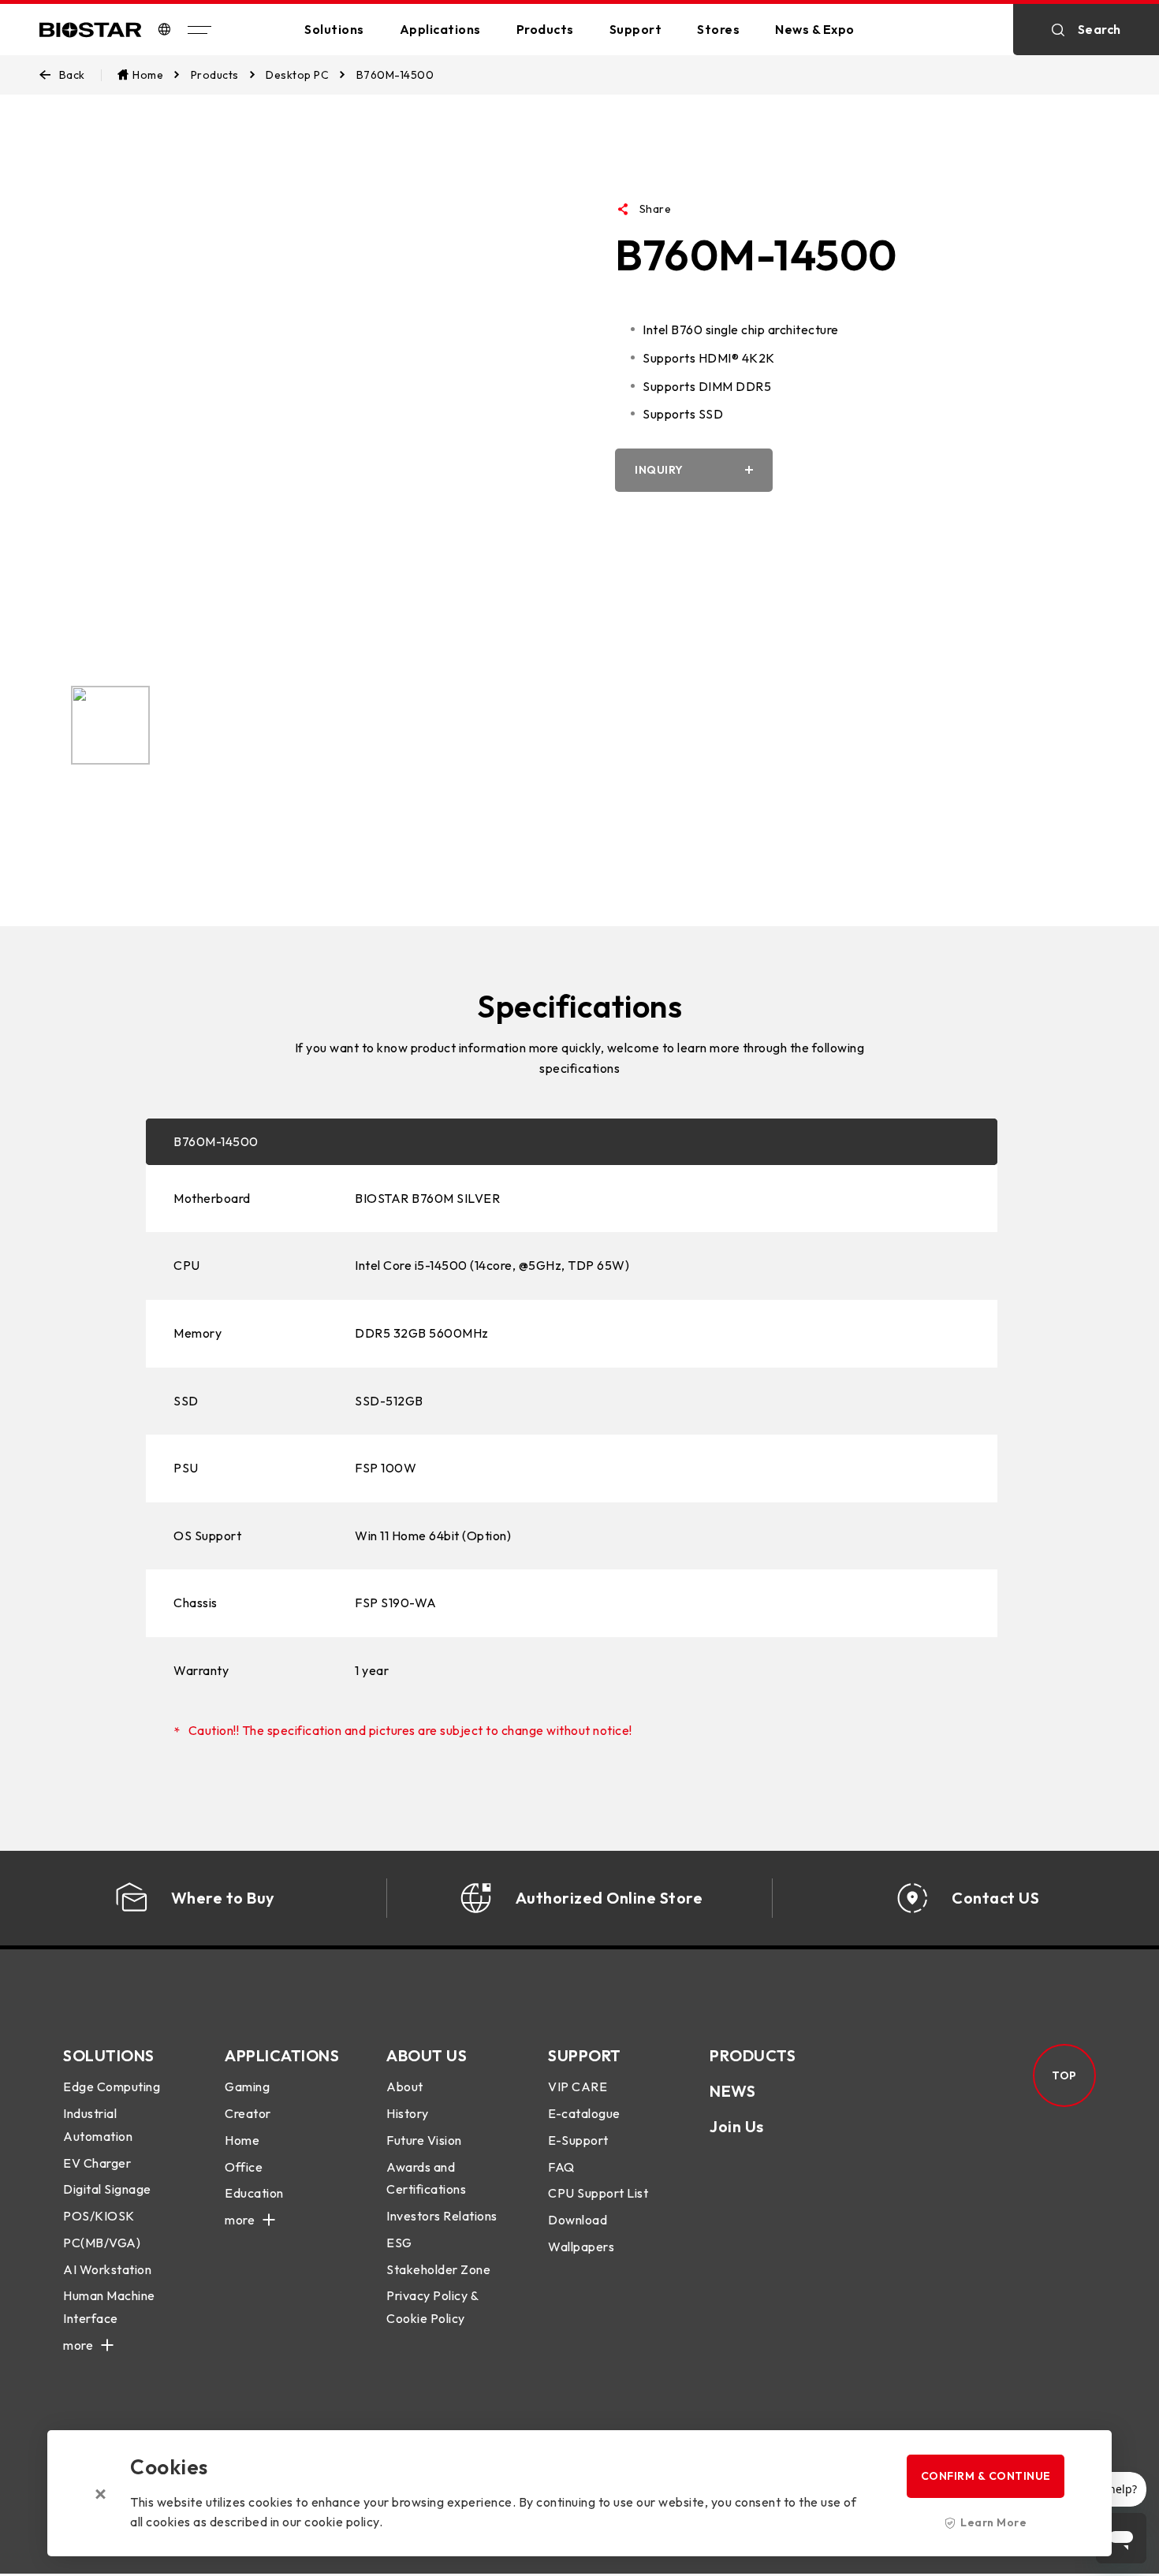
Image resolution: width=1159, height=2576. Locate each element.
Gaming (247, 2086)
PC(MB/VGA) (102, 2243)
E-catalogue (584, 2113)
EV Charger (97, 2163)
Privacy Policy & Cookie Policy (432, 2307)
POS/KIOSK (99, 2216)
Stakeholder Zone (438, 2269)
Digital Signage (107, 2189)
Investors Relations (442, 2216)
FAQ (561, 2167)
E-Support (578, 2140)
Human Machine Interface (109, 2307)
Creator (248, 2113)
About (405, 2086)
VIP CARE (578, 2086)
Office (244, 2167)
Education (254, 2193)
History (408, 2113)
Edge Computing (112, 2086)
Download (578, 2220)
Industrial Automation (98, 2125)
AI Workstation (107, 2269)
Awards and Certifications (426, 2178)
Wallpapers (581, 2247)
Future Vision (424, 2140)
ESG (399, 2243)
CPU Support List (598, 2193)
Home (242, 2140)
